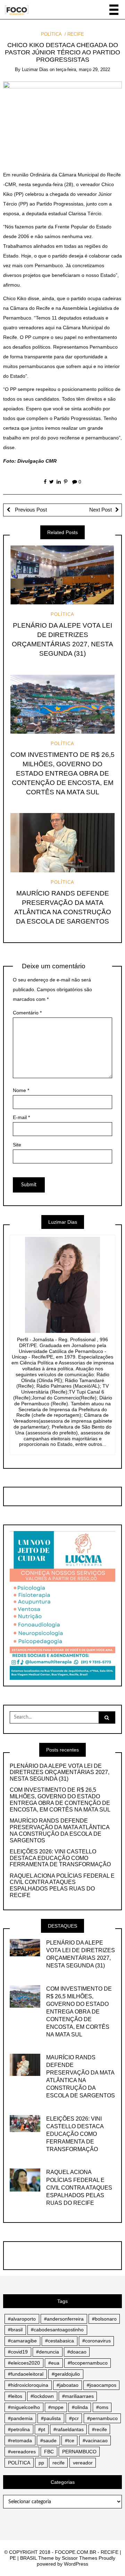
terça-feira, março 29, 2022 (83, 69)
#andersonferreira (64, 2319)
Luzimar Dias (35, 69)
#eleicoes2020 (24, 2363)
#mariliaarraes (78, 2396)
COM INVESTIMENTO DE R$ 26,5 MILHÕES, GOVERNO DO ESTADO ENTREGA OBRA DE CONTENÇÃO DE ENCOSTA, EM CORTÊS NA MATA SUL (62, 773)
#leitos (15, 2396)
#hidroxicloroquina (28, 2385)
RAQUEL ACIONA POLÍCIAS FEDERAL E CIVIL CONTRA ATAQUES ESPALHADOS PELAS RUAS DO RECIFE (62, 1886)
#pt (42, 2429)
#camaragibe (22, 2341)
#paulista (51, 2418)
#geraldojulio (66, 2374)
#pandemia (20, 2418)
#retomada (20, 2440)
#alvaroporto (22, 2319)
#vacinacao (95, 2440)
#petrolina (19, 2429)
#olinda (80, 2407)
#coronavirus (97, 2341)
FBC (49, 2452)
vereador (83, 2463)
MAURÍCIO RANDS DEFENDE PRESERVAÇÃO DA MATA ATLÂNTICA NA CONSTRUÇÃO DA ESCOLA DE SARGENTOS (60, 1831)
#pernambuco (102, 2418)
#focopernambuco (88, 2363)
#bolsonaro (104, 2319)
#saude (48, 2440)
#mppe (56, 2407)
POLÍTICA (51, 34)
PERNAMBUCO (79, 2452)
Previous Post (30, 510)
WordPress (76, 2564)
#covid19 (18, 2352)
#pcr (74, 2418)
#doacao (77, 2352)
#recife (99, 2429)
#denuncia (48, 2352)
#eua (54, 2363)
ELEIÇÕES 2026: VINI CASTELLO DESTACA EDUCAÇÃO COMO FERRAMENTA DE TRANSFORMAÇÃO (60, 1858)
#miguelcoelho (24, 2407)
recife (59, 2463)
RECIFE (76, 34)
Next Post (101, 510)
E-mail (21, 1117)
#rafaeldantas (69, 2429)
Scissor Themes (80, 2558)
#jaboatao (68, 2385)
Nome (21, 1090)
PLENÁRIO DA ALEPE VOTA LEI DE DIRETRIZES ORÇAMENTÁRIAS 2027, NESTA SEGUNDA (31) (60, 1772)
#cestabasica (60, 2341)
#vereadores (22, 2452)
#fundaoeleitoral (26, 2374)
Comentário (27, 1013)
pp (41, 2463)
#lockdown (42, 2396)
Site (17, 1145)
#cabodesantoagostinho (57, 2330)
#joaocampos (102, 2385)
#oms (102, 2407)
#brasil (15, 2330)
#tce (70, 2440)
